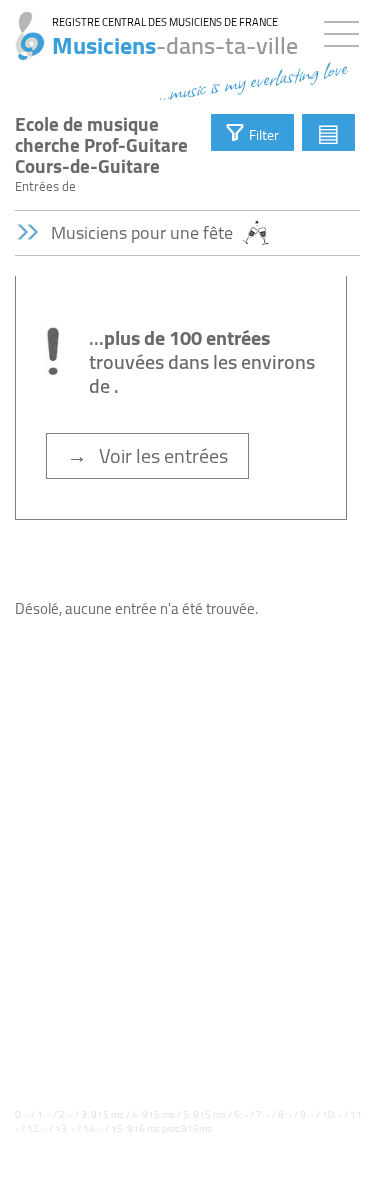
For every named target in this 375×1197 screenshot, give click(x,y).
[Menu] (346, 30)
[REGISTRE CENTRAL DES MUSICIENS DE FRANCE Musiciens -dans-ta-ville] (22, 25)
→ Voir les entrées (147, 455)
